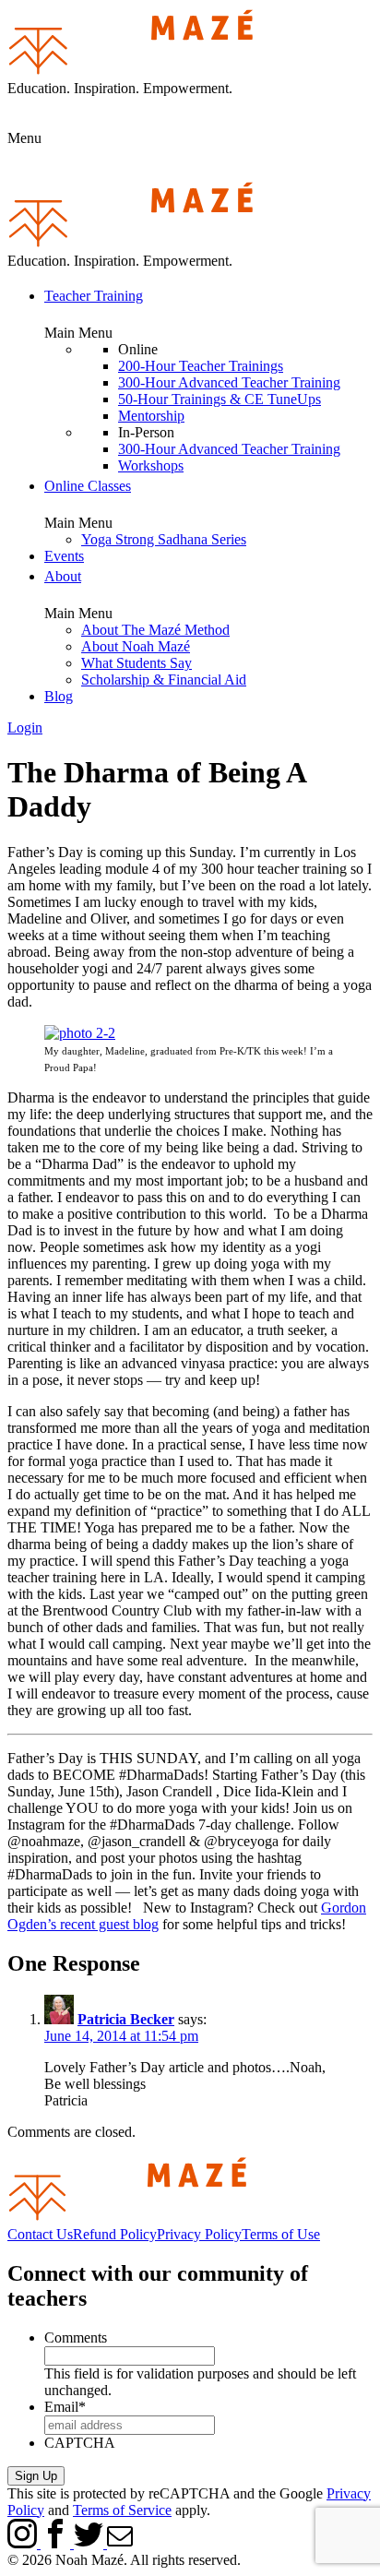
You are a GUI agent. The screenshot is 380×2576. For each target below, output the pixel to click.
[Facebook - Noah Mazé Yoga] (57, 2543)
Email (65, 2407)
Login (25, 727)
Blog (59, 696)
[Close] (190, 163)
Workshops (151, 465)
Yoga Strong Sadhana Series (164, 539)
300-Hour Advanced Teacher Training (229, 382)
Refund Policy (115, 2234)
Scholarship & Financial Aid (164, 680)
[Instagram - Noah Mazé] (24, 2543)
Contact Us (40, 2234)
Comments (76, 2337)
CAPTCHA (80, 2443)
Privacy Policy (199, 2234)
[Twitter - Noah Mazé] (90, 2543)
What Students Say (137, 663)
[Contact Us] (120, 2543)
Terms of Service (122, 2510)
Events (64, 556)
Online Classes (88, 486)
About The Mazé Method (155, 630)
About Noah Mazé (136, 646)
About (63, 576)
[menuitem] (208, 379)
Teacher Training (94, 296)
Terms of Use (281, 2234)
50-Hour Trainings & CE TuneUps (220, 399)
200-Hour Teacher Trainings (201, 366)
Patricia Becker (126, 2019)
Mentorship (151, 416)
